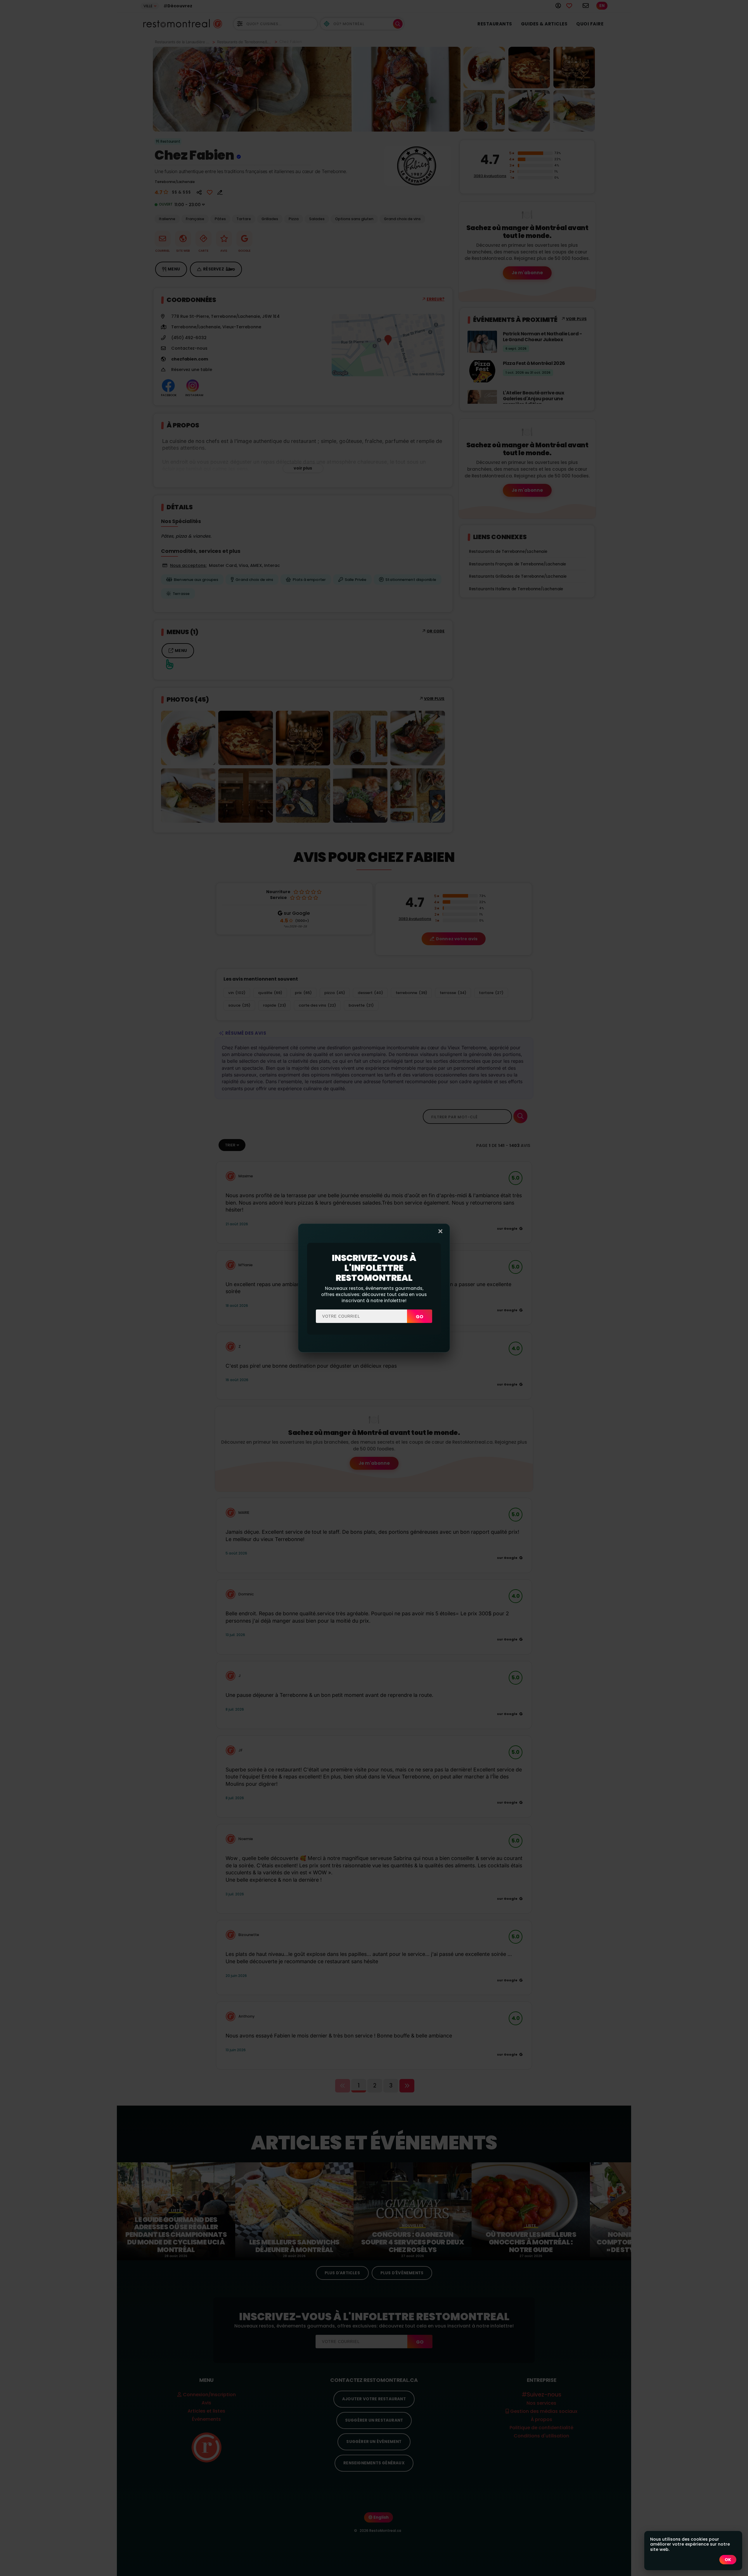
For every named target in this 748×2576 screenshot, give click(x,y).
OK (728, 2560)
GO (420, 1317)
